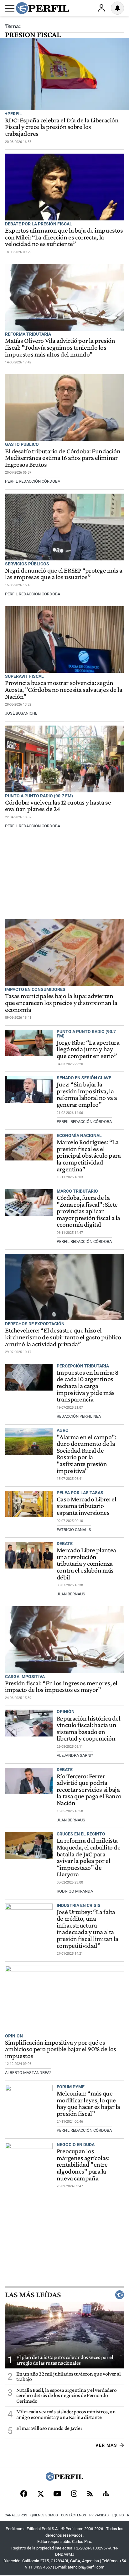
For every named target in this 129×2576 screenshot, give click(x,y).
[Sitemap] (106, 2494)
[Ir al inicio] (43, 8)
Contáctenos (74, 2515)
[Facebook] (24, 2494)
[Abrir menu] (10, 8)
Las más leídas (33, 2295)
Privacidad (99, 2515)
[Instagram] (74, 2494)
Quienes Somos (44, 2515)
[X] (40, 2494)
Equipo (118, 2515)
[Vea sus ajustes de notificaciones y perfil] (117, 8)
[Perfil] (64, 2479)
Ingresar (101, 8)
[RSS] (90, 2494)
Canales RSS (16, 2515)
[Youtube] (57, 2494)
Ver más (106, 2445)
